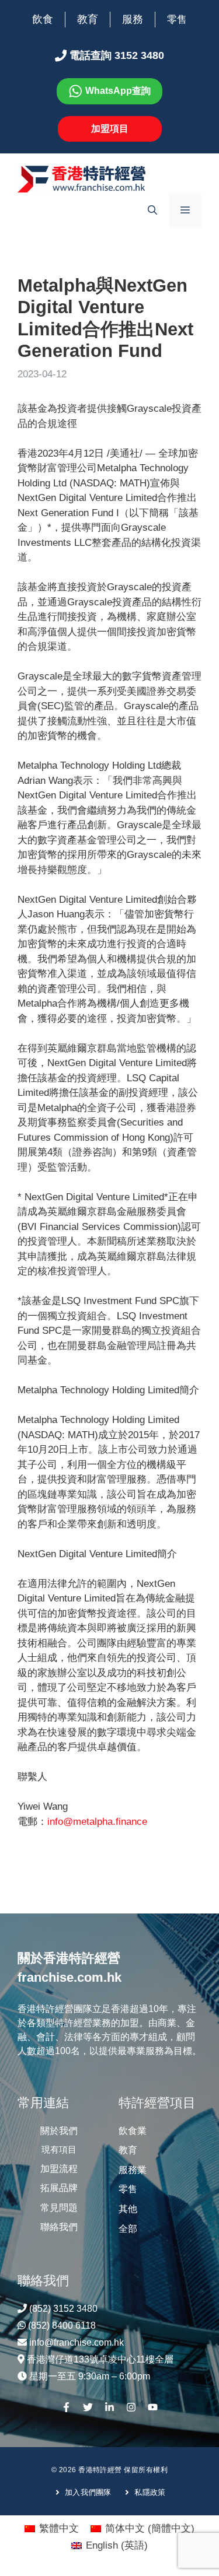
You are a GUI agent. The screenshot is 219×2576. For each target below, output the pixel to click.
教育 (88, 19)
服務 (133, 19)
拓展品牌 (59, 2188)
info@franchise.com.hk (77, 2342)
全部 (128, 2229)
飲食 (43, 19)
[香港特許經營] (82, 179)
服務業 (133, 2170)
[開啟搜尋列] (152, 211)
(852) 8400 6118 (62, 2326)
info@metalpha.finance (97, 1822)
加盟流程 (59, 2169)
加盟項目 (110, 129)
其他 (128, 2209)
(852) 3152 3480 (63, 2309)
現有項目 (59, 2149)
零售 (177, 20)
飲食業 (133, 2131)
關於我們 (59, 2131)
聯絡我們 (59, 2227)
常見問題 (59, 2208)
